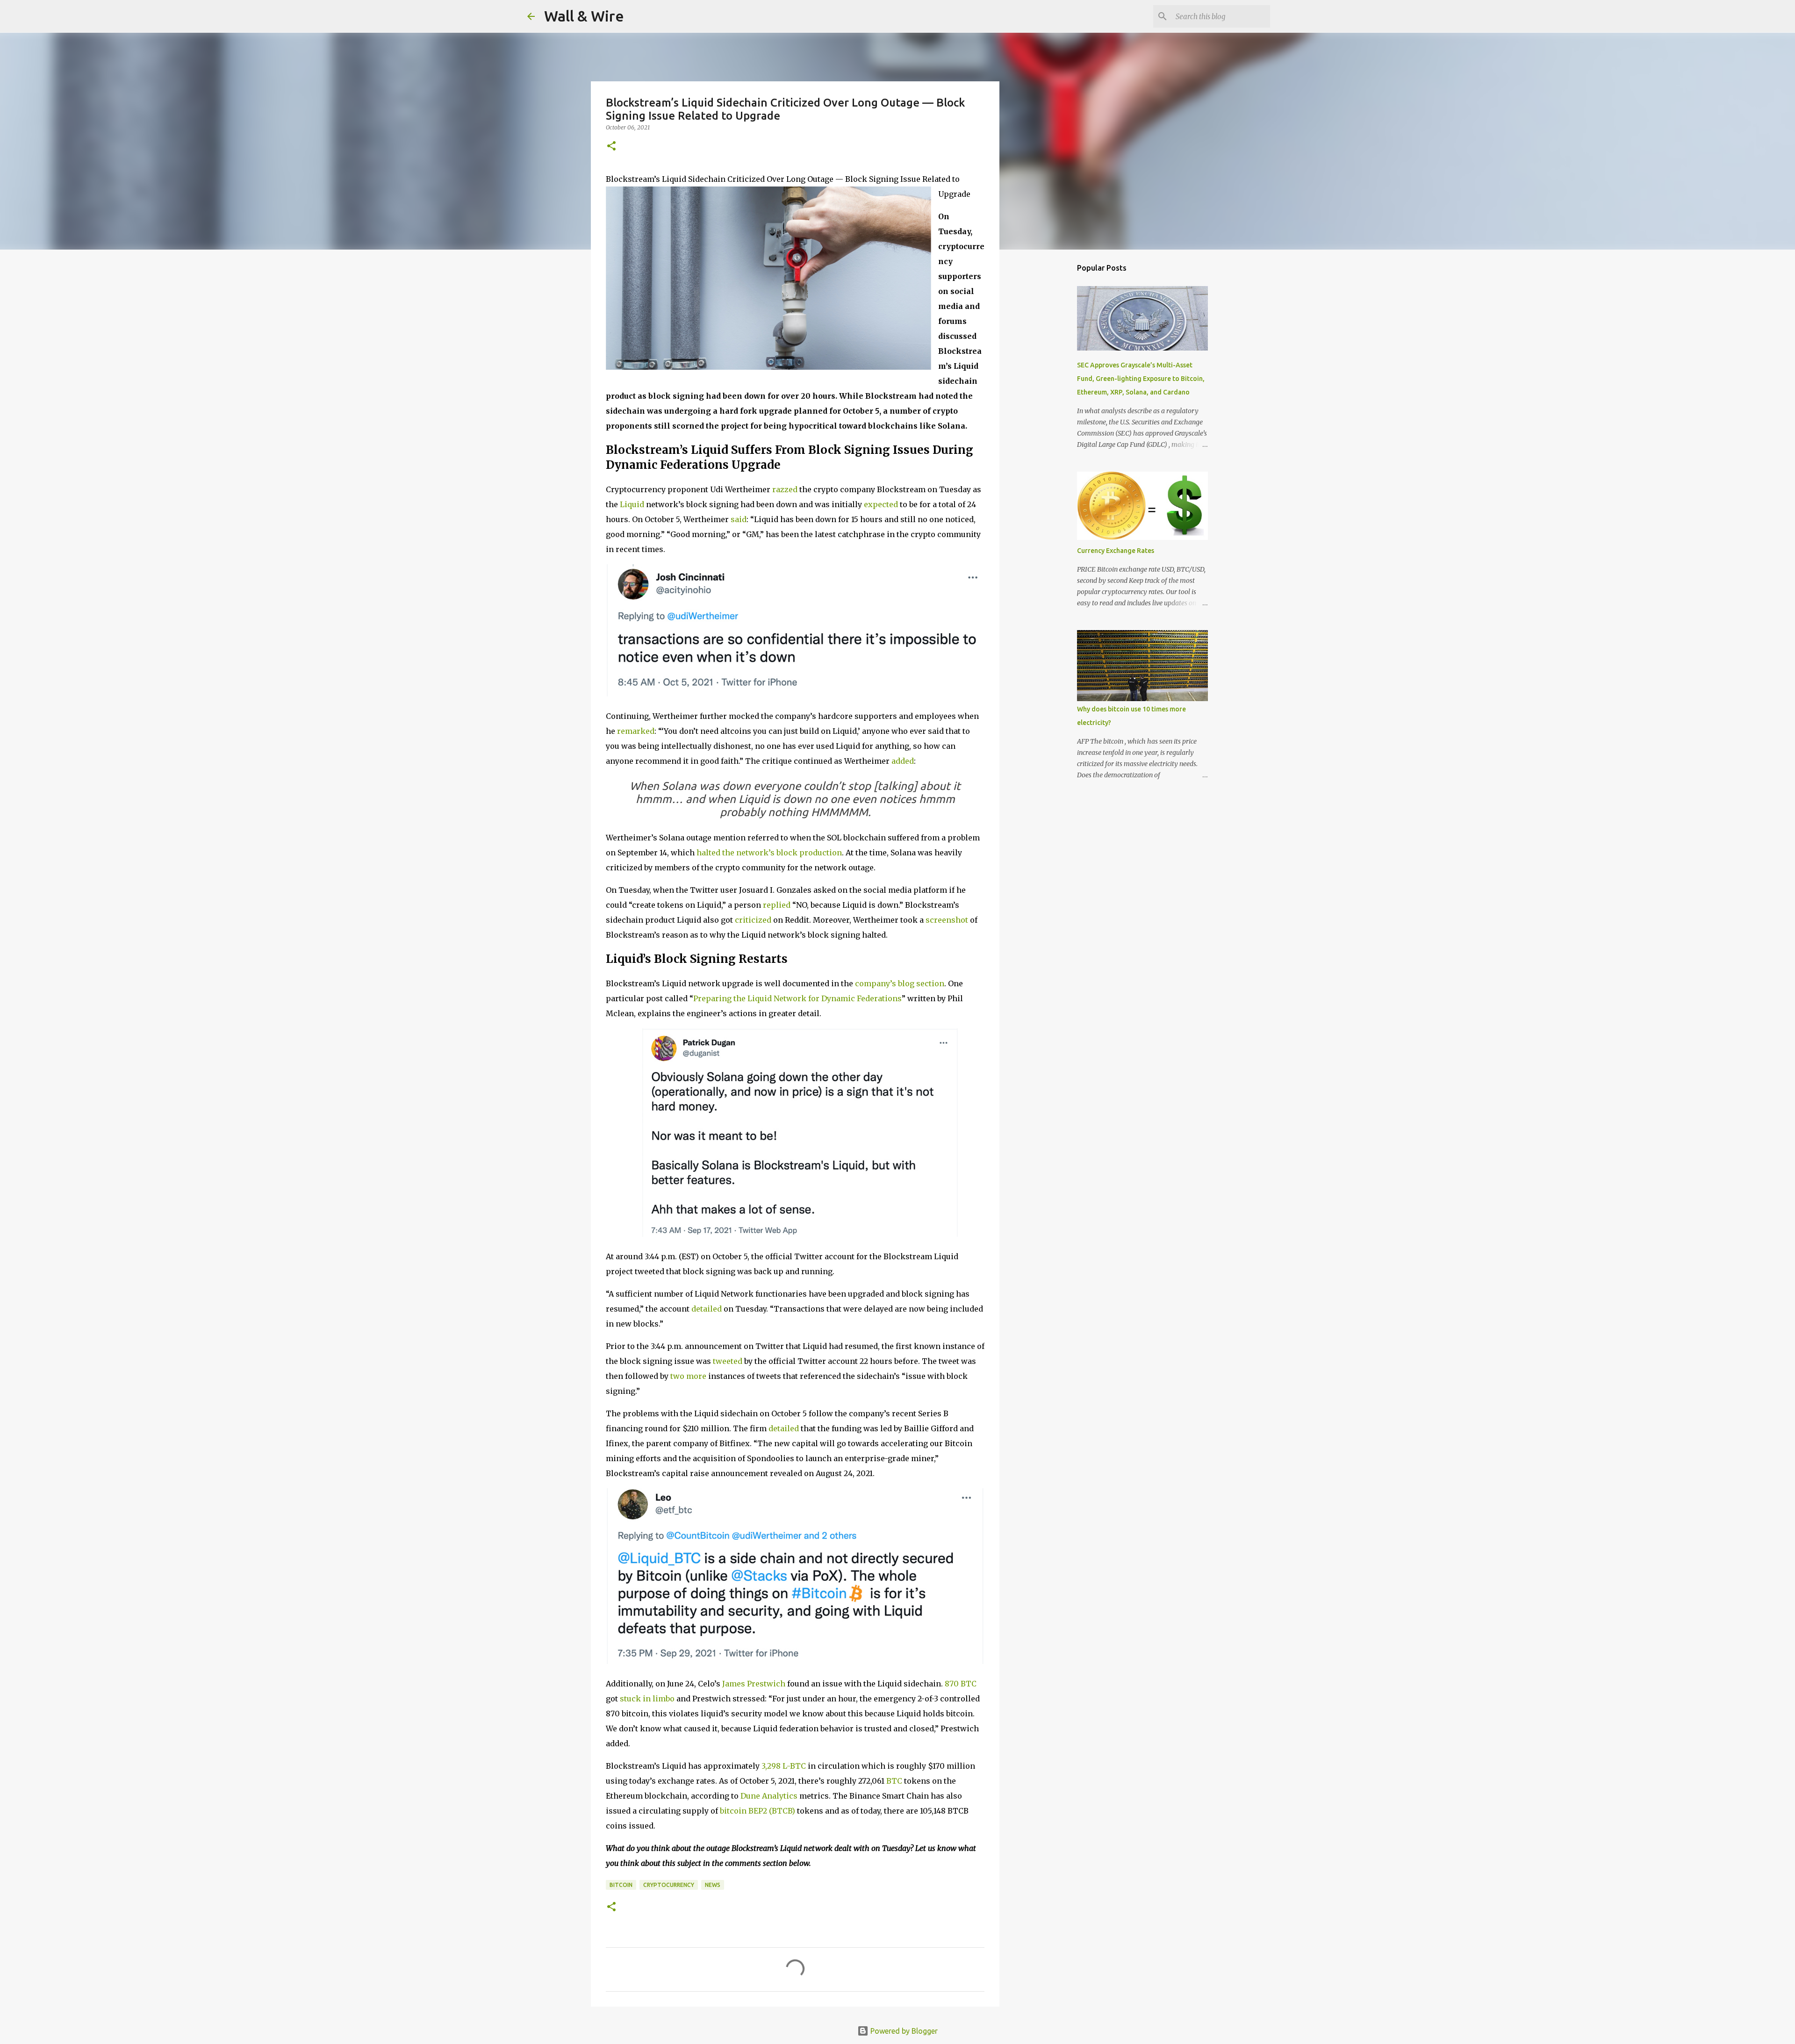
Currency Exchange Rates (1116, 551)
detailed (707, 1309)
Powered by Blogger (903, 2031)
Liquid (632, 504)
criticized (753, 920)
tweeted (728, 1361)
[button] (611, 147)
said (739, 519)
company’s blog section (900, 983)
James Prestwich (754, 1684)
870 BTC (961, 1684)
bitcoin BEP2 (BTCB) (757, 1811)
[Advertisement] (1047, 404)
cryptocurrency (669, 1885)
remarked (636, 731)
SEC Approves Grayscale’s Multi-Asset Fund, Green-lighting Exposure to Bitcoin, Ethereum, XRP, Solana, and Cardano (1141, 379)
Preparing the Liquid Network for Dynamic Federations (797, 998)
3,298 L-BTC (784, 1766)
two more (688, 1376)
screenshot (947, 920)
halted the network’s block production (769, 853)
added (903, 761)
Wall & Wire (584, 16)
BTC (894, 1781)
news (713, 1885)
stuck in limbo (647, 1699)
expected (881, 504)
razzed (785, 489)
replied (777, 905)
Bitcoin (621, 1885)
